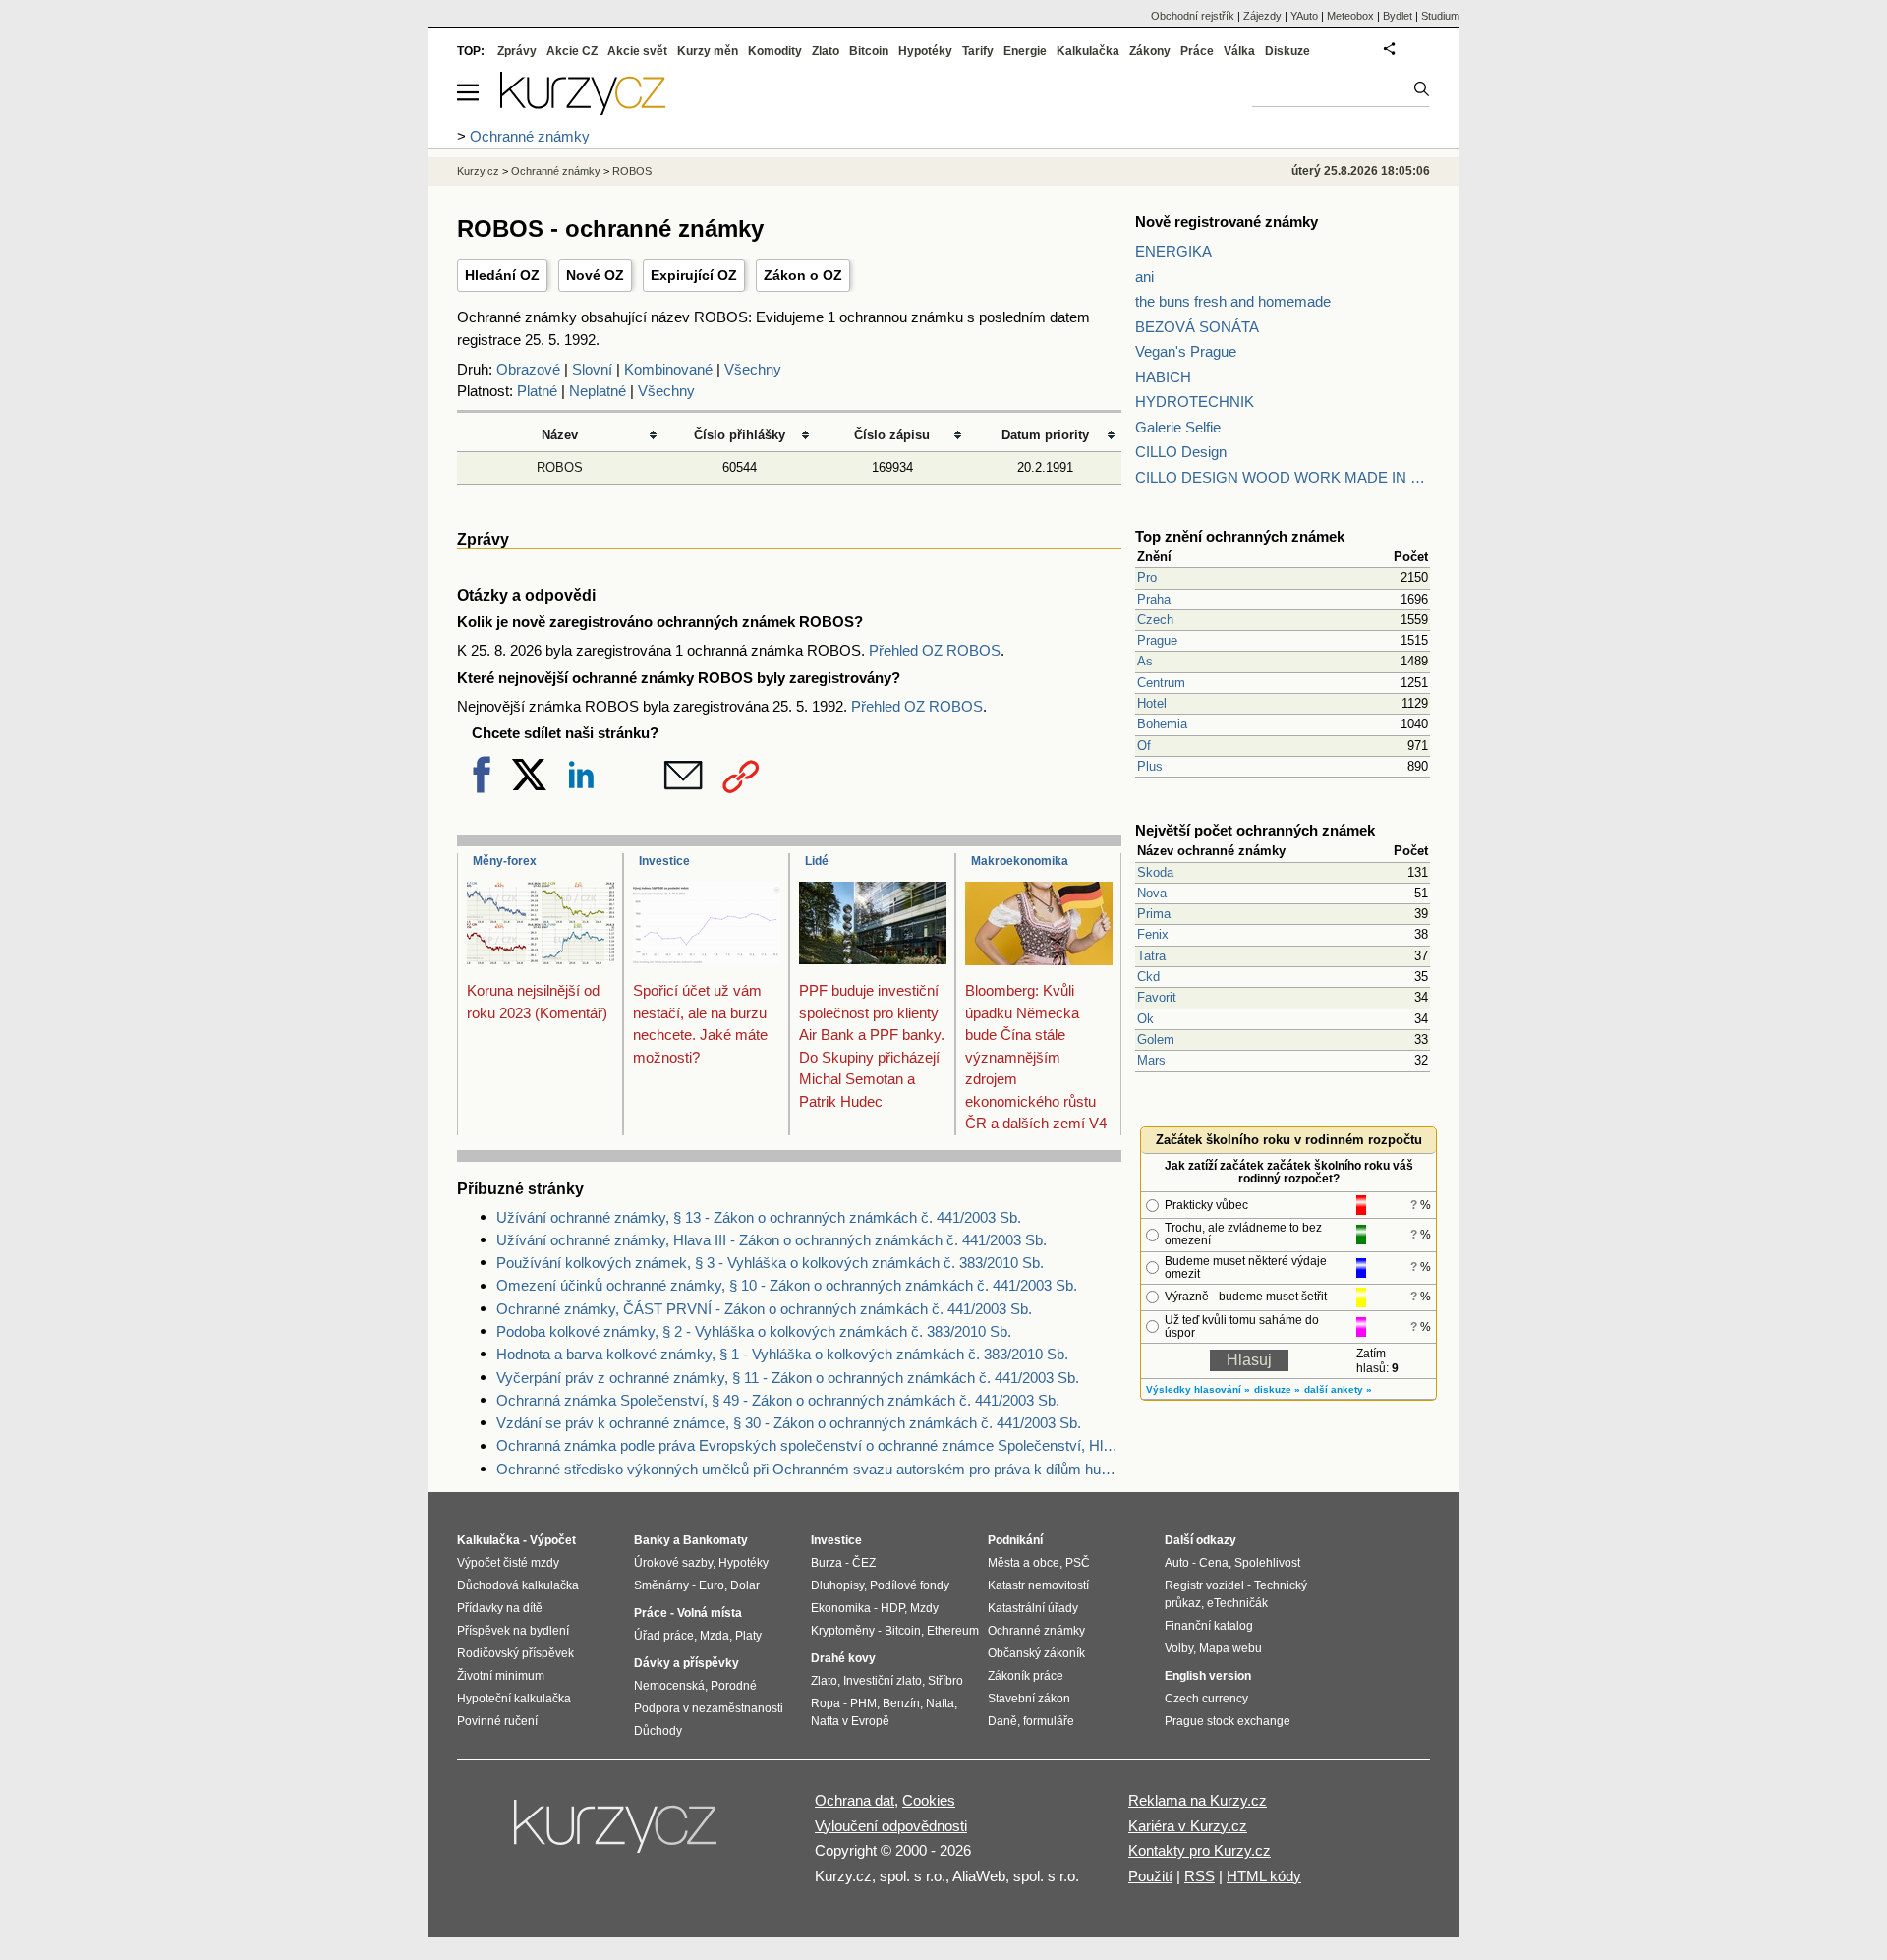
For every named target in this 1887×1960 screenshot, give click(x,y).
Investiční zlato (883, 1681)
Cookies (929, 1800)
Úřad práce (664, 1636)
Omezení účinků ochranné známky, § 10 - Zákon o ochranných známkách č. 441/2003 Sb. (787, 1285)
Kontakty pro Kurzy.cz (1200, 1850)
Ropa (826, 1703)
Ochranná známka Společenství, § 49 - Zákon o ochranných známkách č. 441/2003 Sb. (778, 1400)
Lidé (817, 861)
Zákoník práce (1026, 1676)
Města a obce (1024, 1563)
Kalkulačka (1088, 51)
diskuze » (1277, 1389)
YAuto (1304, 16)
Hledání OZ (502, 275)
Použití (1150, 1876)
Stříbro (945, 1681)
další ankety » (1338, 1389)
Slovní (592, 369)
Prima (1154, 914)
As (1145, 661)
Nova (1152, 893)
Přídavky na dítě (500, 1608)
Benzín (901, 1703)
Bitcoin (869, 51)
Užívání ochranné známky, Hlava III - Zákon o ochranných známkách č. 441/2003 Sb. (772, 1240)
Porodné (734, 1686)
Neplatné (598, 391)
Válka (1239, 51)
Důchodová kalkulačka (518, 1585)
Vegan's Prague (1186, 351)
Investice (664, 861)
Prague (1157, 640)
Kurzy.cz (478, 171)
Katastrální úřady (1033, 1608)
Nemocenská (669, 1686)
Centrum (1161, 683)
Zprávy (517, 51)
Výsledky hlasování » (1198, 1389)
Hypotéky (925, 51)
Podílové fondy (910, 1585)
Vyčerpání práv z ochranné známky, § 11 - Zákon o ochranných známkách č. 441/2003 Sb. (788, 1378)
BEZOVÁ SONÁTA (1197, 327)
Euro (712, 1585)
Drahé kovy (843, 1658)
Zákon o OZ (803, 275)
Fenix (1153, 934)
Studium (1440, 16)
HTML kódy (1264, 1876)
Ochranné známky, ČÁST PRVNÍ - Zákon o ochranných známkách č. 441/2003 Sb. (764, 1309)
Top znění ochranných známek (1240, 536)
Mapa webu (1230, 1648)
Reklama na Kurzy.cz (1198, 1800)
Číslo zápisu (892, 435)
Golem (1156, 1039)
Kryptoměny (843, 1631)
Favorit (1157, 997)
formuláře (1049, 1721)
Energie (1025, 51)
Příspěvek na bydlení (513, 1631)
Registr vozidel (1204, 1585)
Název (560, 435)
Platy (748, 1636)
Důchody (658, 1731)
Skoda (1155, 872)
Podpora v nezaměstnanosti (709, 1708)
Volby (1179, 1648)
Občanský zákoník (1036, 1653)
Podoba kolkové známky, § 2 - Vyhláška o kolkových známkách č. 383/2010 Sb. (754, 1331)
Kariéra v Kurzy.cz (1188, 1826)
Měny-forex (505, 861)
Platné (537, 391)
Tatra (1151, 956)
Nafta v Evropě (850, 1721)
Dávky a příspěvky (686, 1663)
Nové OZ (595, 275)
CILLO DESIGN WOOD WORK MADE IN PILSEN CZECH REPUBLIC (1283, 477)
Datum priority (1045, 435)
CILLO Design (1181, 452)
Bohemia (1162, 724)
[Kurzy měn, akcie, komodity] (617, 1834)
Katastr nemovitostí (1038, 1585)
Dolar (745, 1585)
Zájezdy (1262, 16)
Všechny (753, 369)
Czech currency (1206, 1699)
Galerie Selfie (1178, 427)
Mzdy (924, 1608)
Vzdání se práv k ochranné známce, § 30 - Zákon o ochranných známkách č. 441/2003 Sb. (789, 1423)
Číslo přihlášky (740, 435)
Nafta (940, 1703)
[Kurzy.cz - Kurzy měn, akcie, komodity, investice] (583, 110)
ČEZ (864, 1563)
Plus (1150, 766)
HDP (892, 1608)
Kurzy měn (708, 51)
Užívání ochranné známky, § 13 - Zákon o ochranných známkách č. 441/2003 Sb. (759, 1217)
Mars (1151, 1060)
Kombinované (668, 369)
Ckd (1148, 977)
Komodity (775, 51)
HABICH (1163, 377)
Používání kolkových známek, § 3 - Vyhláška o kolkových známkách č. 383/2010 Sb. (770, 1263)
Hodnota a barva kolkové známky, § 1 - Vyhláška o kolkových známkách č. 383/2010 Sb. (782, 1354)
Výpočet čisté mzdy (508, 1563)
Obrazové (528, 369)
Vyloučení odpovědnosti (891, 1826)
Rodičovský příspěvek (515, 1653)
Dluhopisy (837, 1585)
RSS (1200, 1876)
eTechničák (1237, 1603)
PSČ (1078, 1563)
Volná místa (710, 1613)
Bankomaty (715, 1540)
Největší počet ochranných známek (1255, 830)
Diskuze (1287, 51)
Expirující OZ (694, 275)
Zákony (1150, 51)
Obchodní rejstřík (1193, 16)
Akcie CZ (572, 51)
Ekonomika (841, 1608)
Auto (1177, 1563)
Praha (1154, 599)
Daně (1002, 1721)
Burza (827, 1563)
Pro (1147, 577)
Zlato (826, 51)
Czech (1155, 620)
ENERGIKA (1173, 251)
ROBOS (560, 467)
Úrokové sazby (673, 1563)
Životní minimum (501, 1676)
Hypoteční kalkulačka (514, 1699)
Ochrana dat (855, 1800)
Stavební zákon (1029, 1699)
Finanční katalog (1209, 1626)
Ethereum (953, 1631)
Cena (1214, 1563)
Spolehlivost (1267, 1563)
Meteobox (1350, 16)
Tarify (978, 51)
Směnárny (661, 1585)
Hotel (1152, 703)
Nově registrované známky (1227, 222)
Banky (652, 1540)
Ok (1145, 1019)
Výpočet (553, 1540)
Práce (1197, 51)
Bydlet (1398, 16)
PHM (863, 1703)
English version (1208, 1676)
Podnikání (1015, 1540)
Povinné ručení (497, 1721)
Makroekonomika (1020, 861)
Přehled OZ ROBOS (935, 650)
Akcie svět (637, 51)
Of (1144, 746)
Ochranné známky (556, 171)
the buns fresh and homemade (1233, 301)
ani (1144, 277)
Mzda (715, 1636)
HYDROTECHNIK (1195, 402)
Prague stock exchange (1228, 1721)
